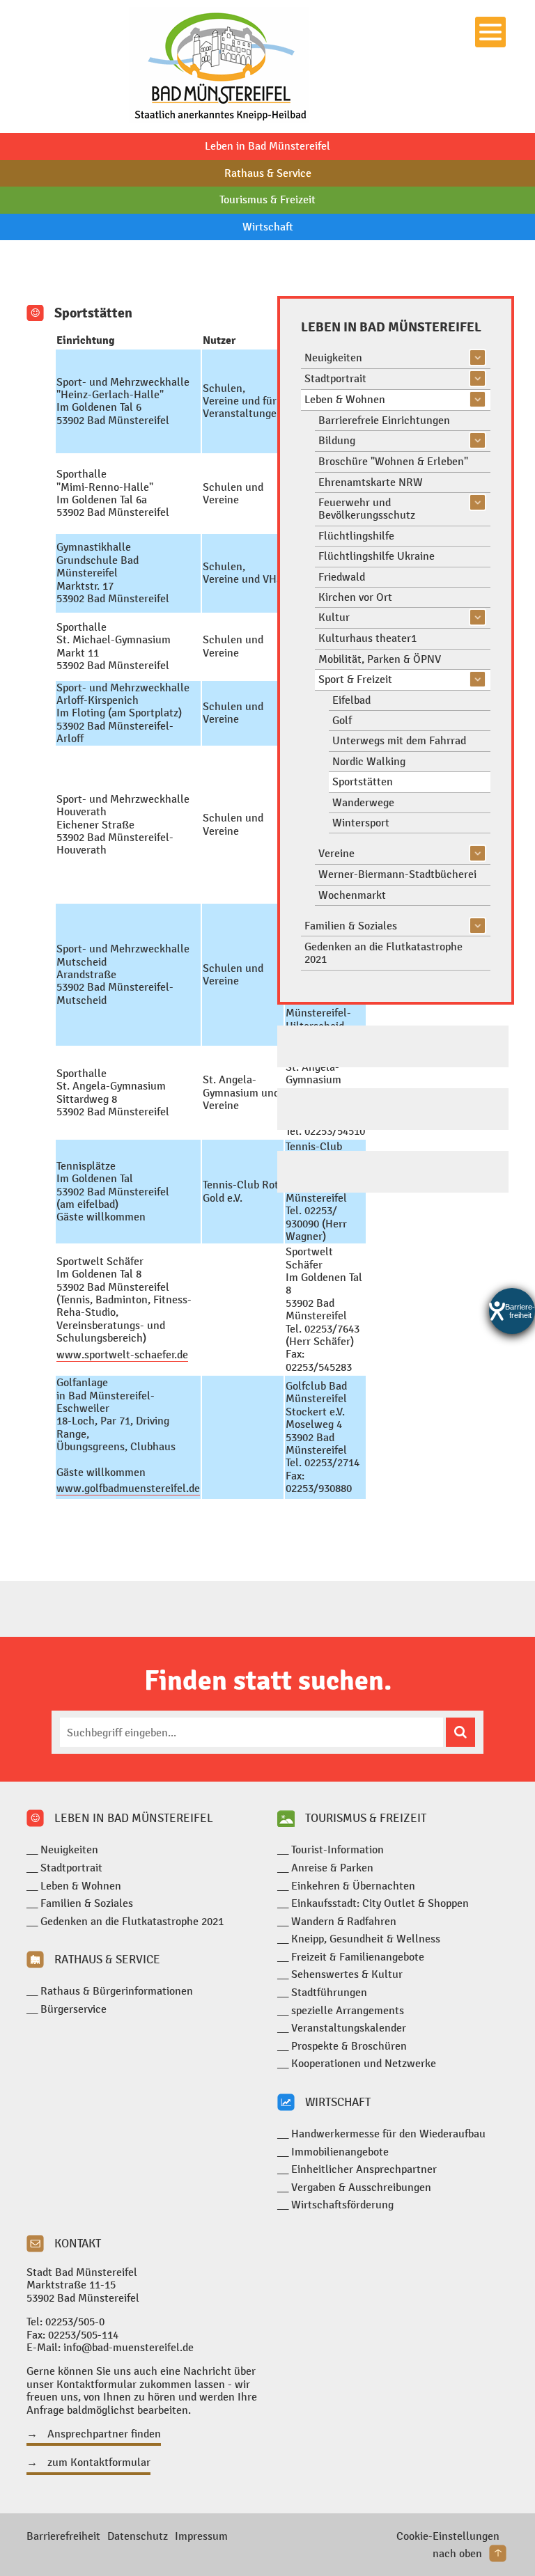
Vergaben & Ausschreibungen (361, 2187)
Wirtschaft (268, 227)
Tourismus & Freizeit (267, 199)
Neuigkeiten (333, 358)
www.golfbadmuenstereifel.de (128, 1488)
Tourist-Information (338, 1849)
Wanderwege (363, 802)
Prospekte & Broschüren (349, 2046)
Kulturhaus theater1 (367, 638)
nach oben (457, 2553)
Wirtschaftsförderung (342, 2205)
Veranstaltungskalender (349, 2028)
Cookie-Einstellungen (448, 2536)
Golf (342, 720)
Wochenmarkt (352, 895)
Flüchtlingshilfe (356, 536)
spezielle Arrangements (348, 2010)
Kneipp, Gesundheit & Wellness (366, 1939)
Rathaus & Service (268, 173)
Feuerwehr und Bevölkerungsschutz (367, 509)
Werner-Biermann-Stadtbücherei (397, 874)
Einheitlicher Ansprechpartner (364, 2169)
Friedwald (342, 577)
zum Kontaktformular (99, 2463)
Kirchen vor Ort (355, 597)
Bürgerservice (73, 2009)
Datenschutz (138, 2536)
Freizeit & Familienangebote (358, 1957)
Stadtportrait (335, 378)
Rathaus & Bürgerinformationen (117, 1991)
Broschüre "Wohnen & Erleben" (393, 461)
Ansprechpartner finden (104, 2434)
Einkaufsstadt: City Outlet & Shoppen (380, 1903)
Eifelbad (351, 700)
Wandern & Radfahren (344, 1921)
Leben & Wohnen (345, 399)
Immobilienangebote (340, 2152)
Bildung (337, 440)
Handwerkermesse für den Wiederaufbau (388, 2134)
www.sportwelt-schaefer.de (122, 1354)
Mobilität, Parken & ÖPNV (380, 659)
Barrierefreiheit (63, 2536)
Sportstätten (363, 782)
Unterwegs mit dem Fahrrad (399, 740)
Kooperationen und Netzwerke (364, 2063)
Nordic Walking (369, 761)
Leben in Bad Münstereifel (267, 146)
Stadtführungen (329, 1992)
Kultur (334, 617)
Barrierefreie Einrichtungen (384, 420)
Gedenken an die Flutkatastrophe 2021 (383, 953)
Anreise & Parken (332, 1868)
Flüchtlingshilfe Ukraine (377, 556)
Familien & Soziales (351, 926)
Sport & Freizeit (355, 679)
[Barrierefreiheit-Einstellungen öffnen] (512, 1311)
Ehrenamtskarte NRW (371, 482)
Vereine (336, 853)
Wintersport (361, 823)
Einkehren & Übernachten (353, 1886)
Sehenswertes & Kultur (347, 1974)
